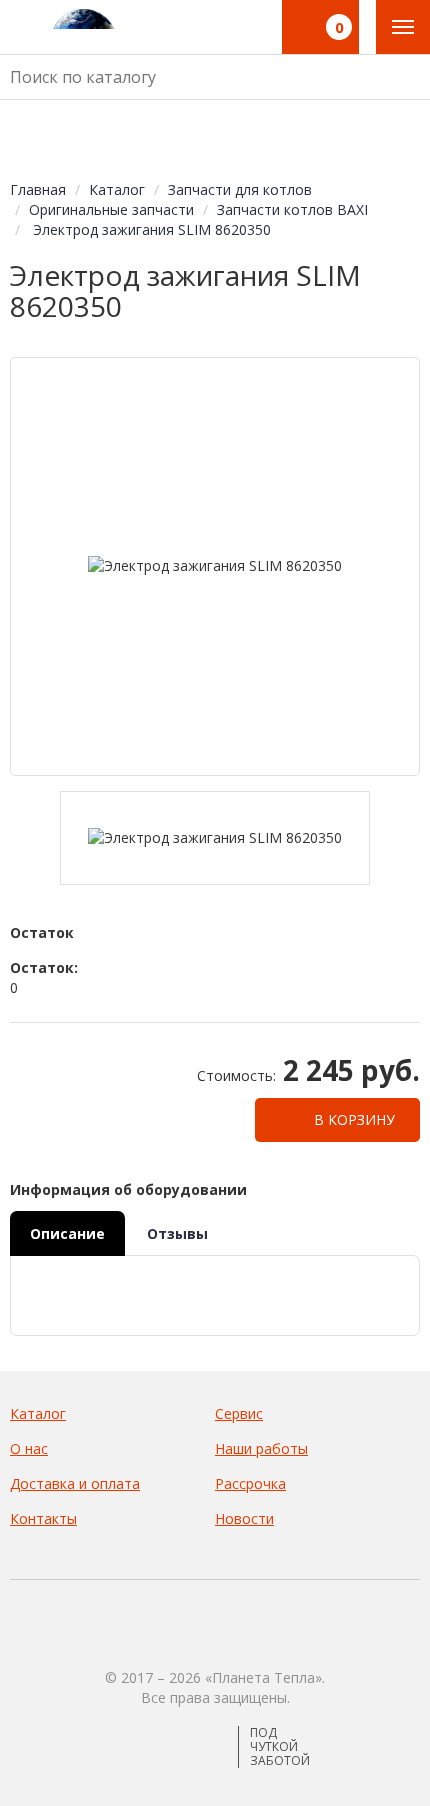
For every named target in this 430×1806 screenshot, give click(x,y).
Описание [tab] (67, 1233)
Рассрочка (250, 1483)
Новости (244, 1518)
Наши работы (261, 1448)
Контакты (43, 1518)
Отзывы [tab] (177, 1233)
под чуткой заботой (280, 1747)
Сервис (239, 1413)
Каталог (38, 1413)
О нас (29, 1448)
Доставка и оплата (75, 1483)
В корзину (352, 1119)
